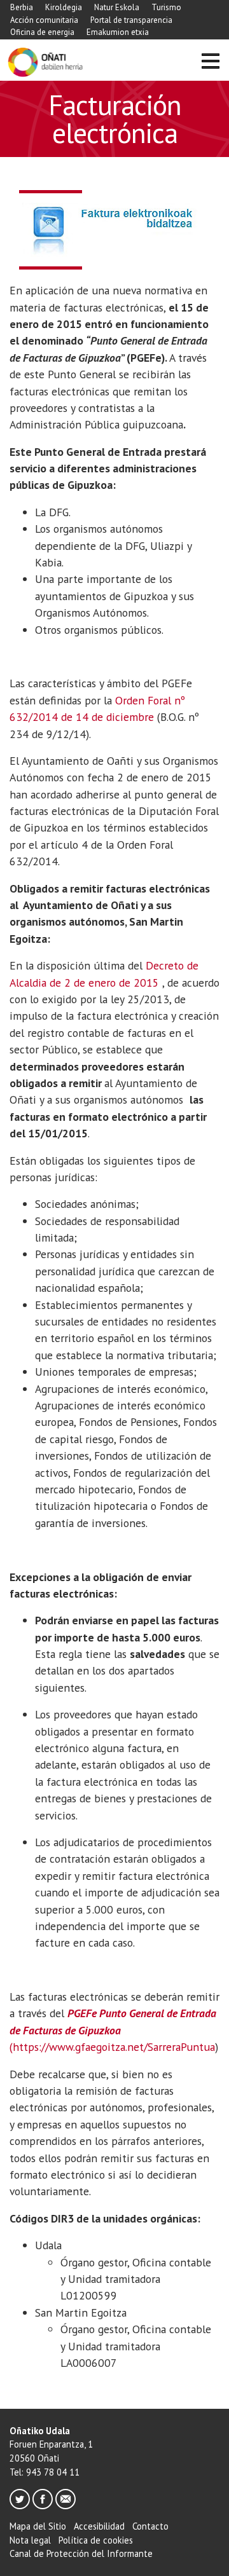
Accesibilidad (99, 2526)
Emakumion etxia (118, 32)
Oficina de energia (42, 32)
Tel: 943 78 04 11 (45, 2472)
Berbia (22, 7)
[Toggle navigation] (210, 63)
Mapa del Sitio (38, 2526)
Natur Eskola (117, 7)
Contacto (150, 2526)
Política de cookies (96, 2540)
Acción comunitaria (44, 20)
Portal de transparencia (131, 20)
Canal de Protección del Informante (81, 2553)
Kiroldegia (64, 7)
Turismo (166, 7)
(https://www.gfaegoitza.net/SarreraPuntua (113, 2030)
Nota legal (30, 2540)
